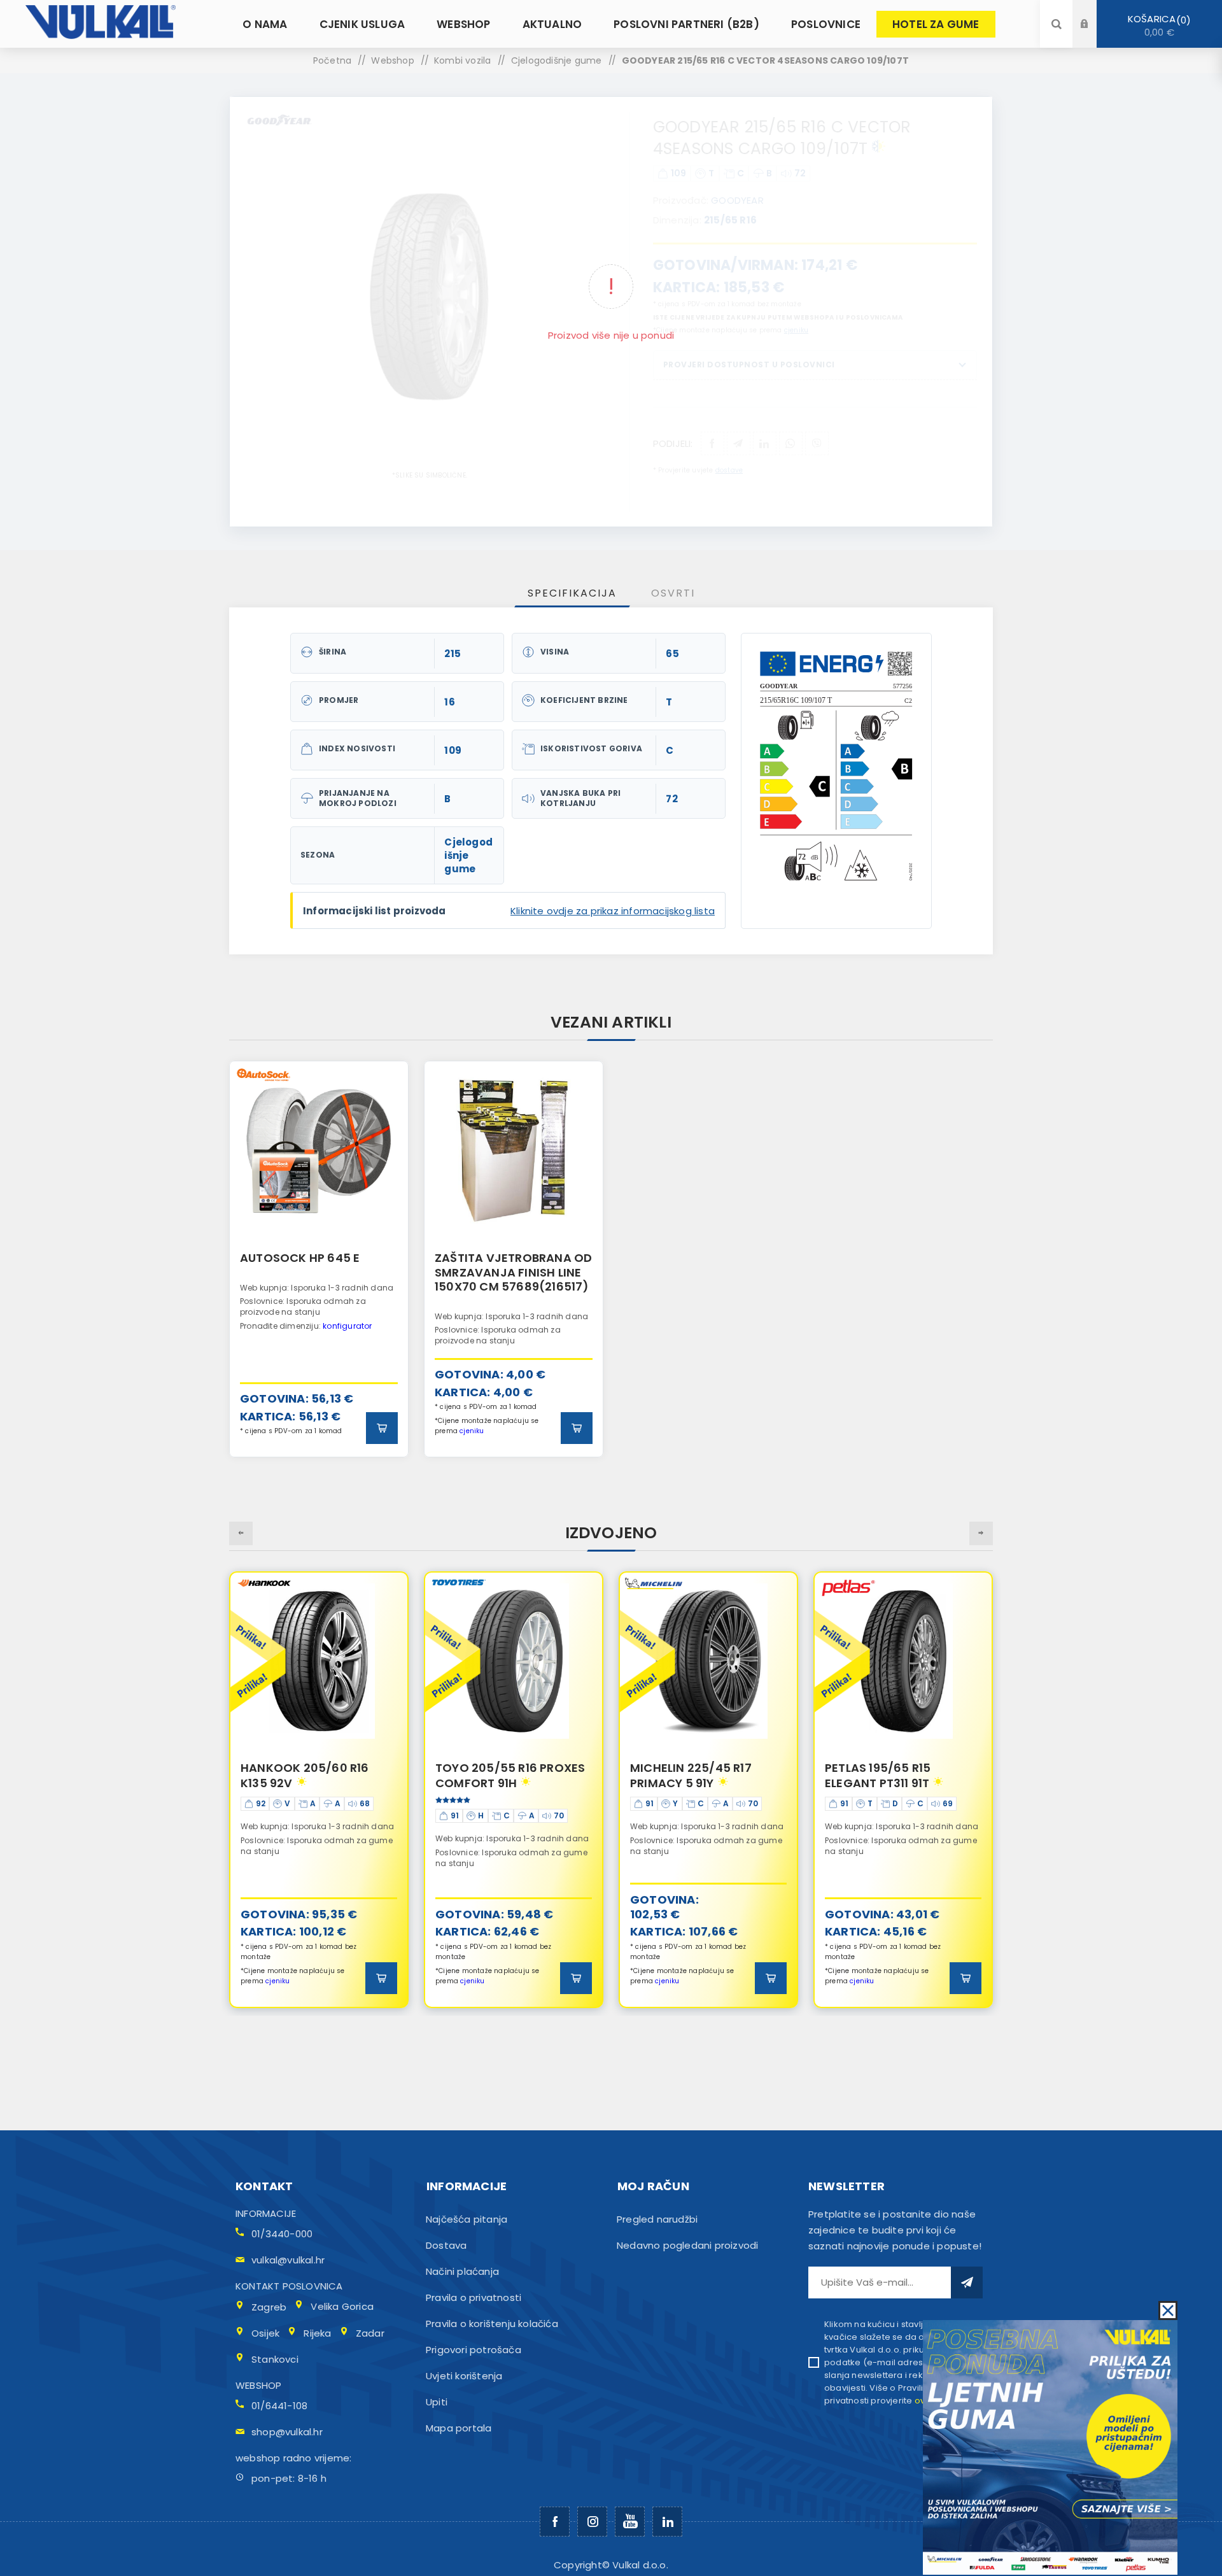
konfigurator (347, 1326)
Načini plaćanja (462, 2271)
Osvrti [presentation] (673, 593)
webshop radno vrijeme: (293, 2458)
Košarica (1157, 25)
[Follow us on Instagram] (592, 2522)
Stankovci (275, 2359)
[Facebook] (555, 2522)
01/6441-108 (279, 2406)
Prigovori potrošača (474, 2350)
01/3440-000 (282, 2234)
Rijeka (317, 2333)
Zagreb (269, 2307)
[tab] (572, 593)
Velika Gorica (342, 2306)
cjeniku (472, 1431)
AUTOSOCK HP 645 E (300, 1258)
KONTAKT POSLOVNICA (289, 2286)
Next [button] (981, 1533)
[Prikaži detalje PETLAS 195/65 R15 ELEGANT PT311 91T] (708, 1661)
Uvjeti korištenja (464, 2376)
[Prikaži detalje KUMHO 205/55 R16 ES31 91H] (903, 1661)
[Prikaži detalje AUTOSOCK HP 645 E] (319, 1150)
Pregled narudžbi (657, 2219)
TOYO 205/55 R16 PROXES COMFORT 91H (315, 1775)
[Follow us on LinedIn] (667, 2522)
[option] (319, 1259)
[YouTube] (630, 2522)
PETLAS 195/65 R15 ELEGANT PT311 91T (683, 1775)
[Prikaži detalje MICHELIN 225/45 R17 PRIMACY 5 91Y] (514, 1661)
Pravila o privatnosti (474, 2297)
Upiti (437, 2402)
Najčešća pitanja (467, 2219)
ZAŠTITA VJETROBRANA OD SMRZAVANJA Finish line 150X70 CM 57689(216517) (513, 1272)
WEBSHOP (258, 2385)
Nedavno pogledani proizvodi (687, 2245)
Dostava (446, 2245)
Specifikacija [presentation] (572, 593)
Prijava (1094, 12)
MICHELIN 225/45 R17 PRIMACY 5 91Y (496, 1775)
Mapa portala (459, 2428)
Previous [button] (241, 1533)
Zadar (370, 2333)
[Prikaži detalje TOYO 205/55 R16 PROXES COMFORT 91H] (319, 1661)
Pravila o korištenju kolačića (492, 2324)
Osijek (265, 2333)
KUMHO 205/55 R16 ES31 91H (895, 1775)
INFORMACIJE (266, 2213)
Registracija (1094, 36)
